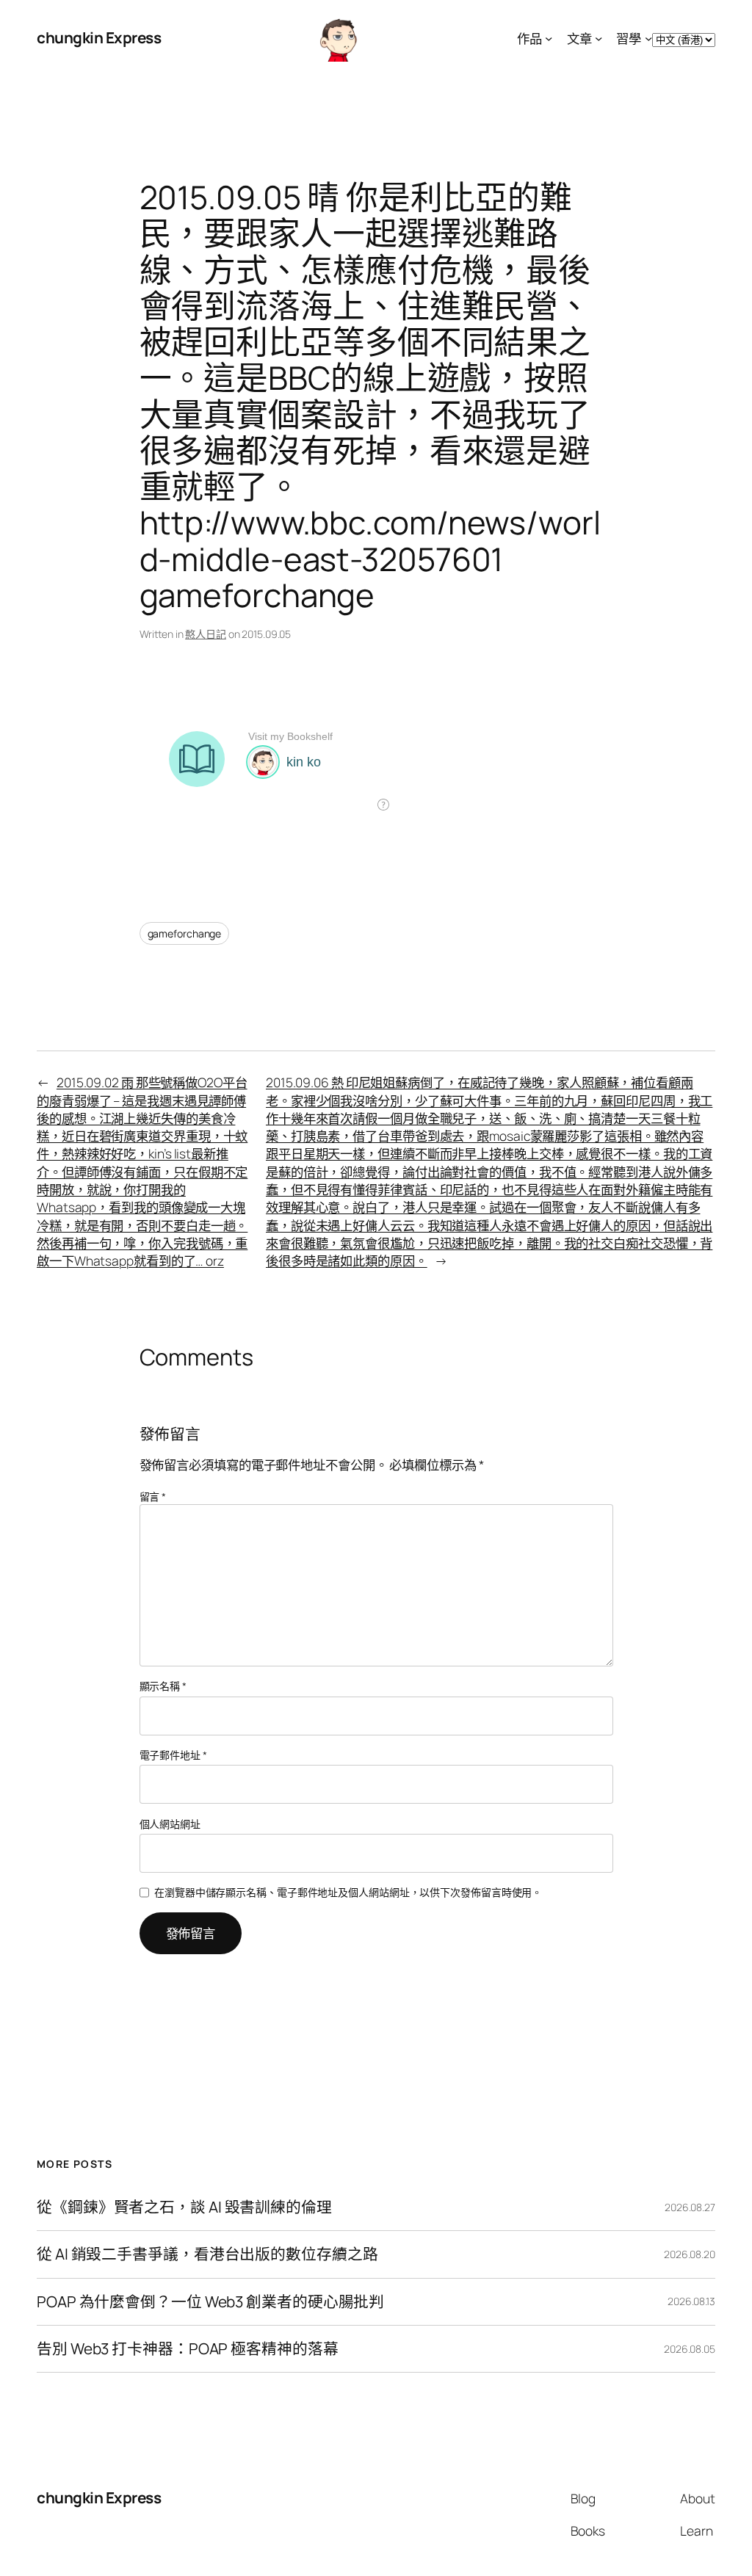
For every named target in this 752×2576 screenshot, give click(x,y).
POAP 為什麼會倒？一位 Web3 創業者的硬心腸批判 (210, 2302)
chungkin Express (99, 37)
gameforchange (185, 933)
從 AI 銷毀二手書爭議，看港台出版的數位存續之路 (207, 2254)
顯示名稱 (163, 1686)
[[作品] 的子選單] (549, 38)
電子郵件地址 (173, 1755)
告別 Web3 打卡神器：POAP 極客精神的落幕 (188, 2349)
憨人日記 (206, 634)
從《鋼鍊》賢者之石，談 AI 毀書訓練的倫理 (184, 2207)
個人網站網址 (170, 1824)
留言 (153, 1496)
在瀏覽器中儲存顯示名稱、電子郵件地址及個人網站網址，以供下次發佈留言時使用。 (348, 1892)
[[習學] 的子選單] (648, 38)
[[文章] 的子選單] (599, 38)
